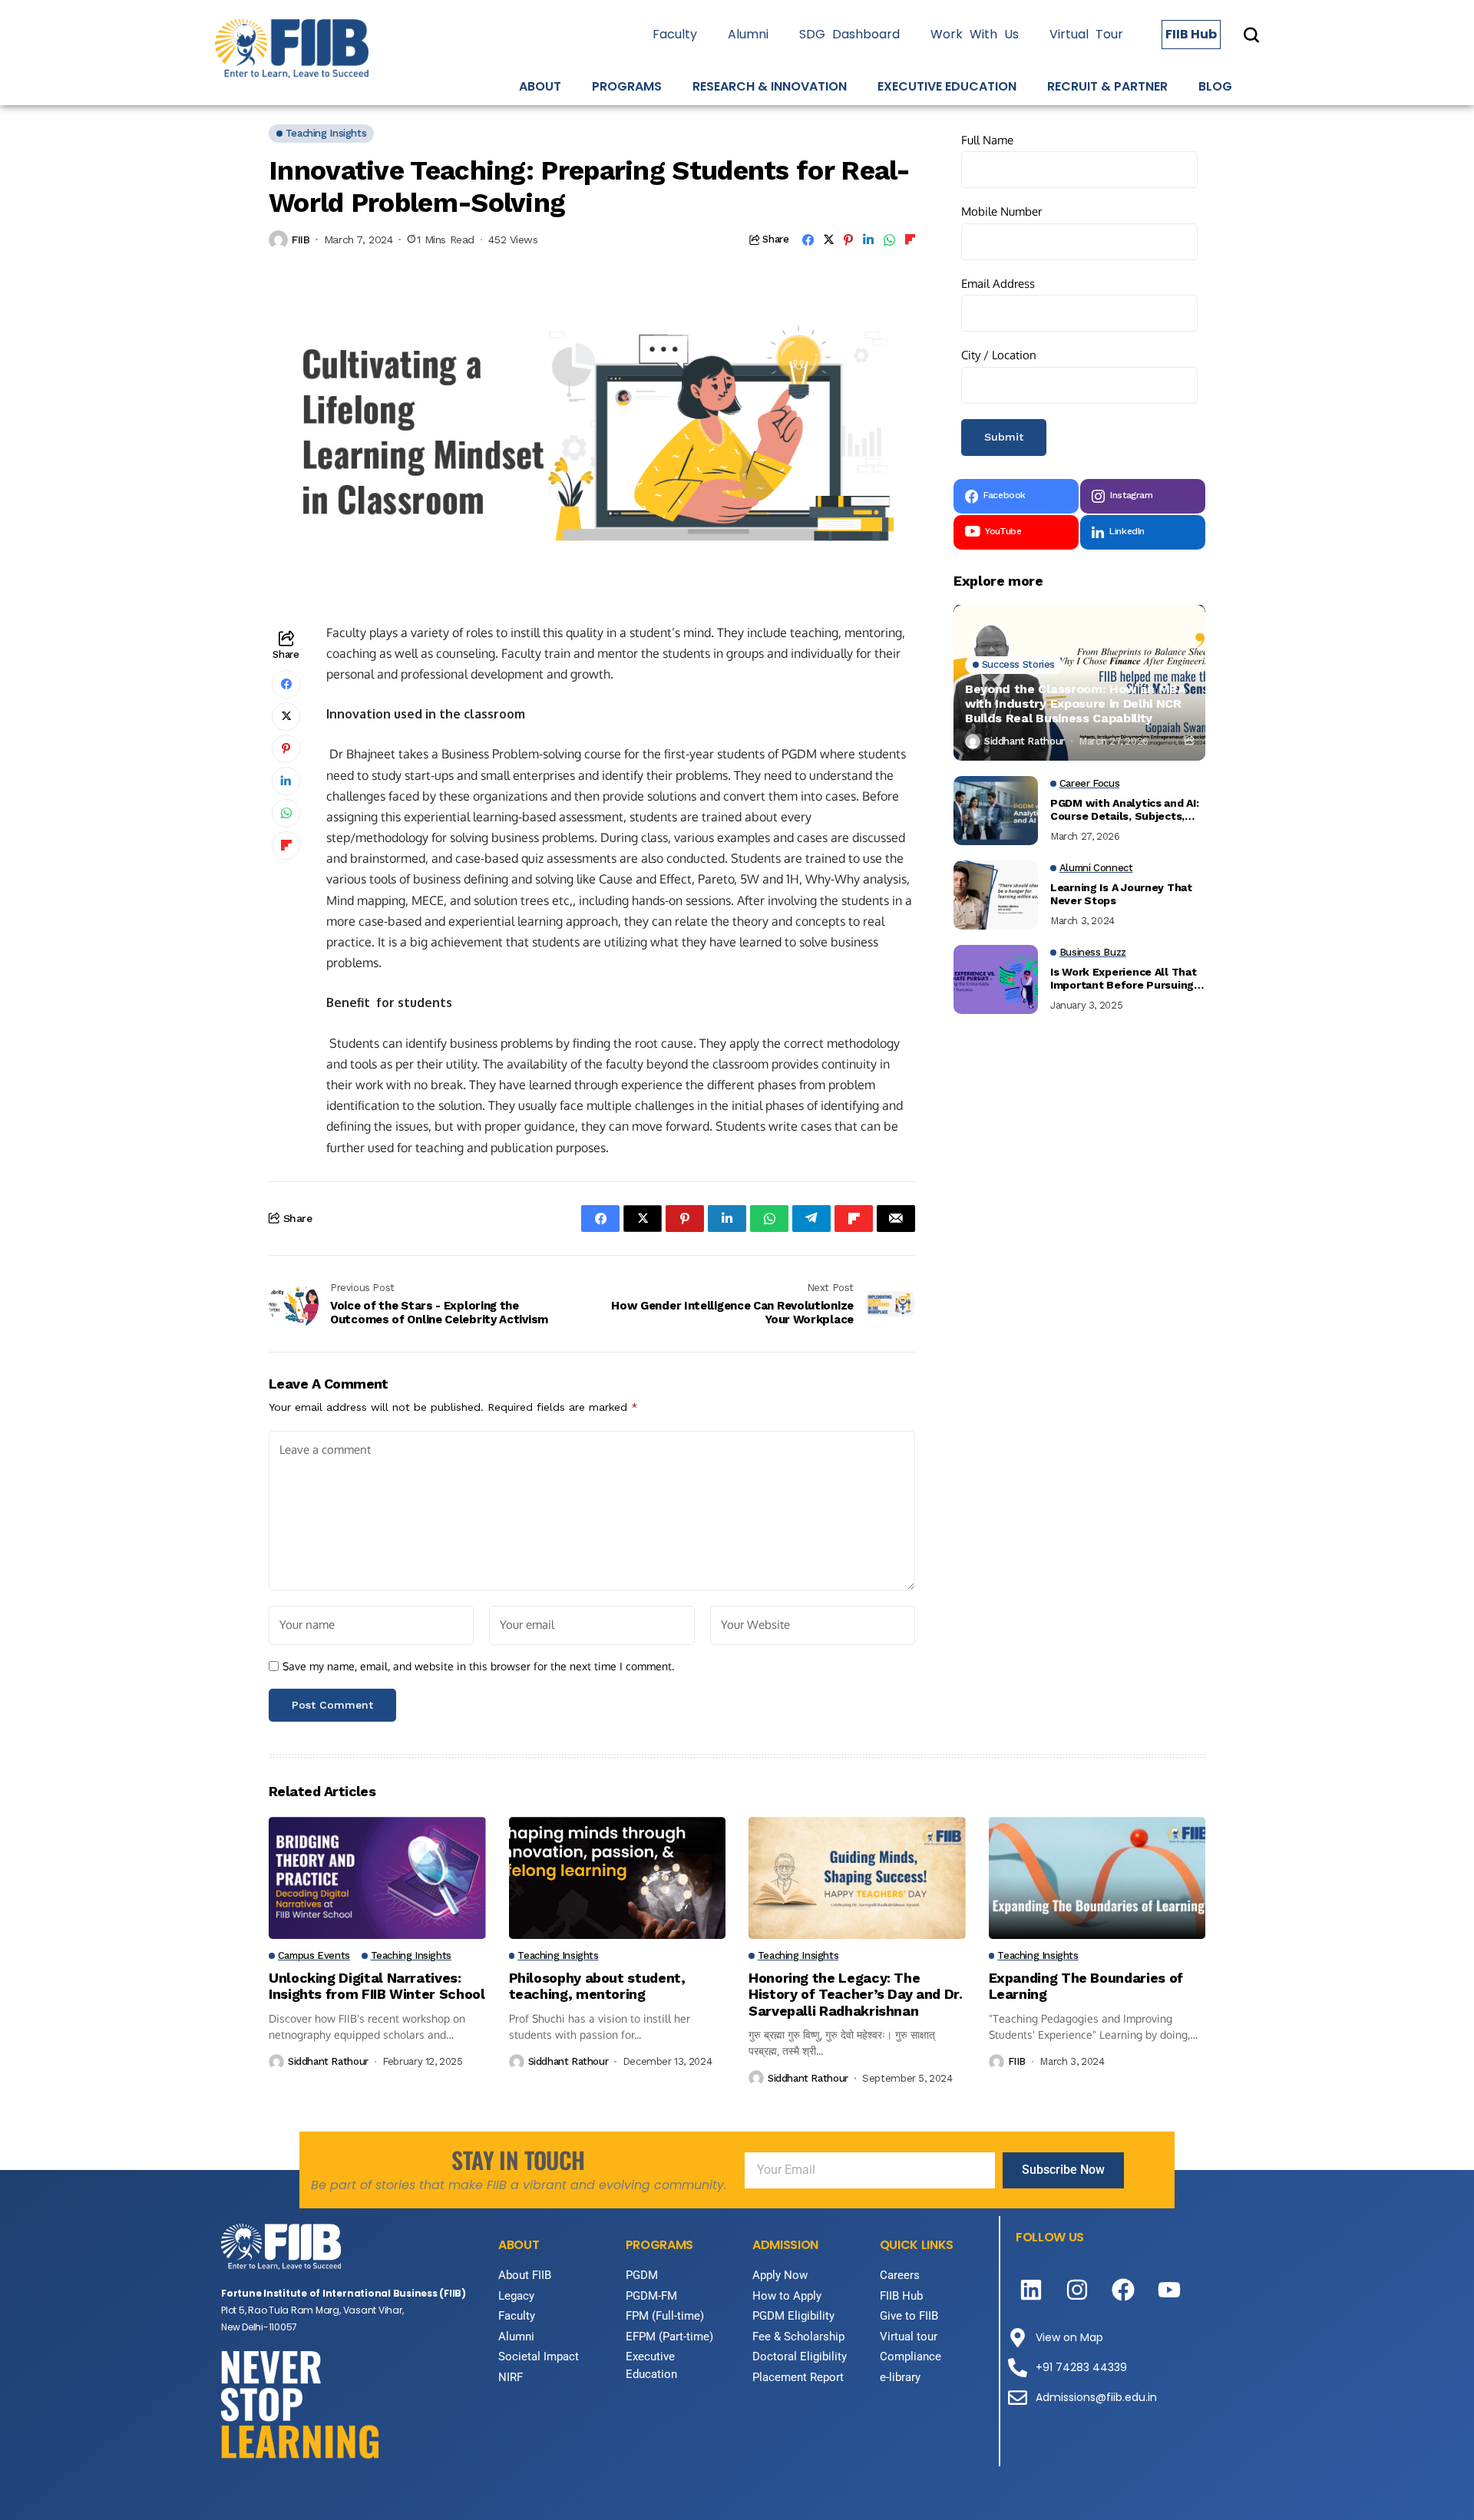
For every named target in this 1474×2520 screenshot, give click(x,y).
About (540, 86)
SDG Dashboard (849, 34)
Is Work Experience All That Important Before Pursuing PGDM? (1123, 979)
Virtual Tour (1086, 34)
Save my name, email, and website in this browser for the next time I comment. (478, 1666)
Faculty (675, 34)
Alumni (748, 34)
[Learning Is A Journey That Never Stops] (996, 895)
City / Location (999, 356)
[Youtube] (1169, 2290)
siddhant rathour (1025, 741)
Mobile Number (1001, 212)
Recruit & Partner (1107, 86)
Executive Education (947, 86)
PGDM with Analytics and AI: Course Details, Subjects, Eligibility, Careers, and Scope (1124, 811)
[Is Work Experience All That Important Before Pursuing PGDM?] (996, 979)
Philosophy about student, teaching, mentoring (597, 1986)
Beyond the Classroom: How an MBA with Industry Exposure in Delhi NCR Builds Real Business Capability (1076, 703)
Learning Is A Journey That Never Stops (1121, 895)
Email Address (998, 284)
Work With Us (975, 34)
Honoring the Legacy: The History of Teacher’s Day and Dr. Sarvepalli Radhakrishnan (855, 1994)
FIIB (301, 239)
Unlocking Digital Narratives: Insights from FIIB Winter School (377, 1986)
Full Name (987, 140)
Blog (1215, 86)
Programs (627, 86)
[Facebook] (1123, 2290)
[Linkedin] (1031, 2290)
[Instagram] (1077, 2290)
